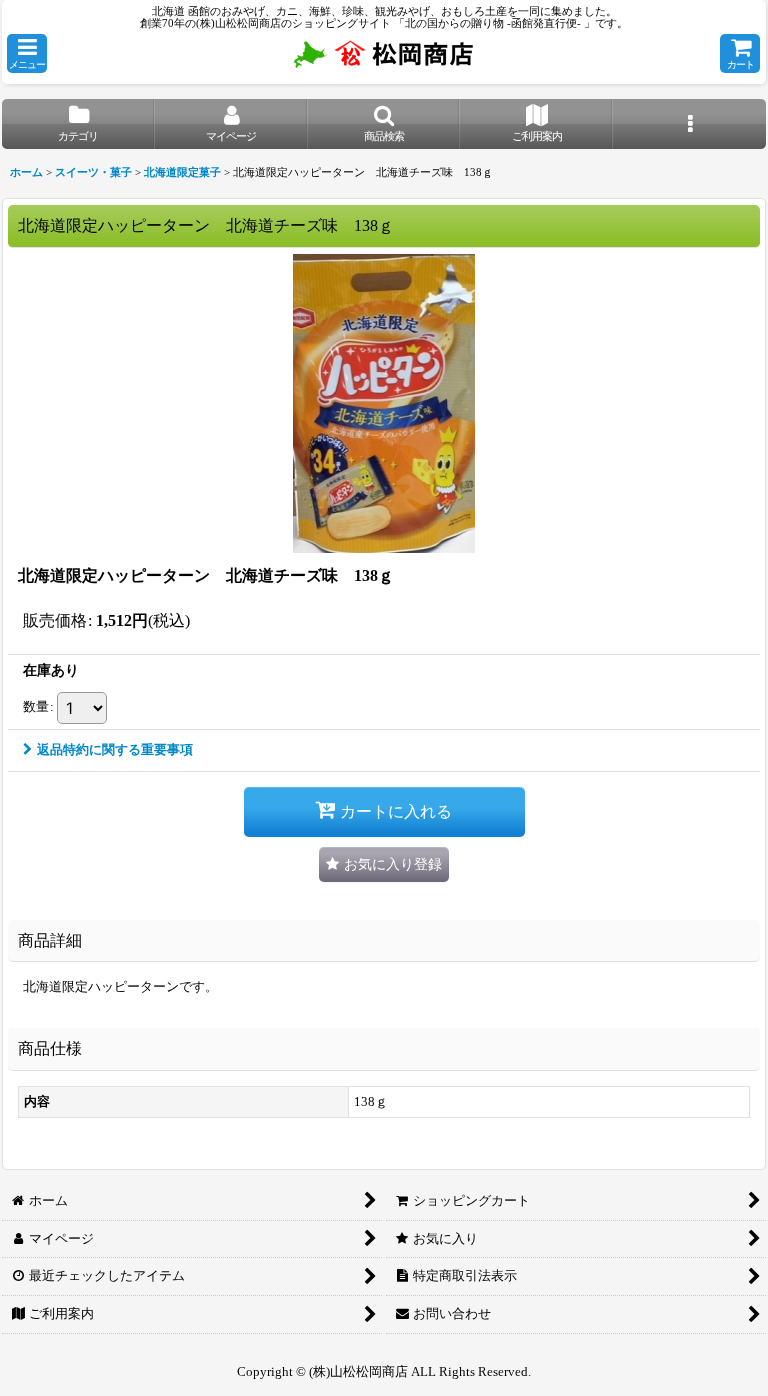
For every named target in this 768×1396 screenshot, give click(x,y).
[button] (27, 53)
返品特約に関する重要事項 (115, 749)
